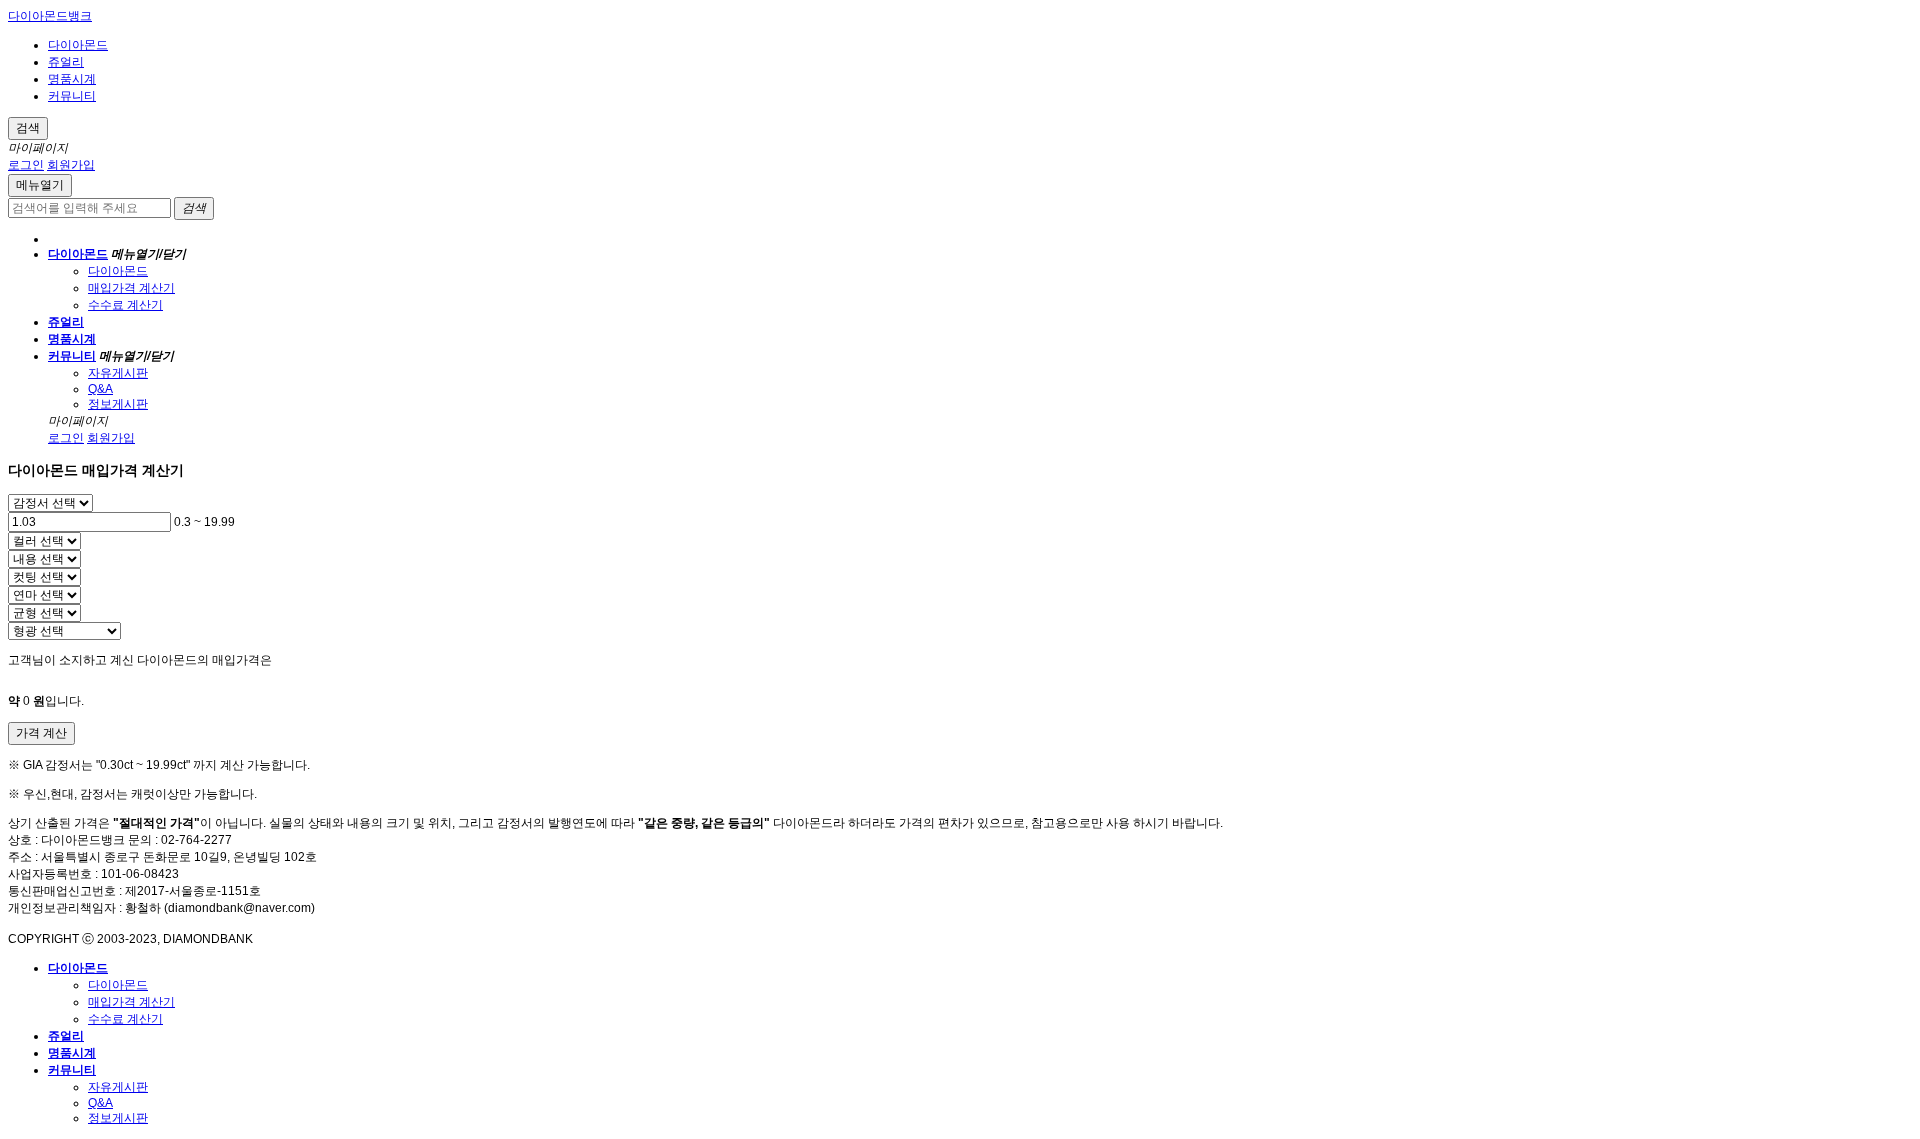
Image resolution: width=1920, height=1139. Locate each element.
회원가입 (71, 165)
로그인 (26, 165)
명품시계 (72, 79)
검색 (28, 128)
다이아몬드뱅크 (50, 16)
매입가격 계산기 (131, 288)
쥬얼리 (66, 62)
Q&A (100, 389)
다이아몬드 (78, 45)
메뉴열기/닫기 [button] (148, 254)
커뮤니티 (72, 96)
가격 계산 (41, 733)
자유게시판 (118, 373)
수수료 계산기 (125, 305)
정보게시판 (118, 404)
